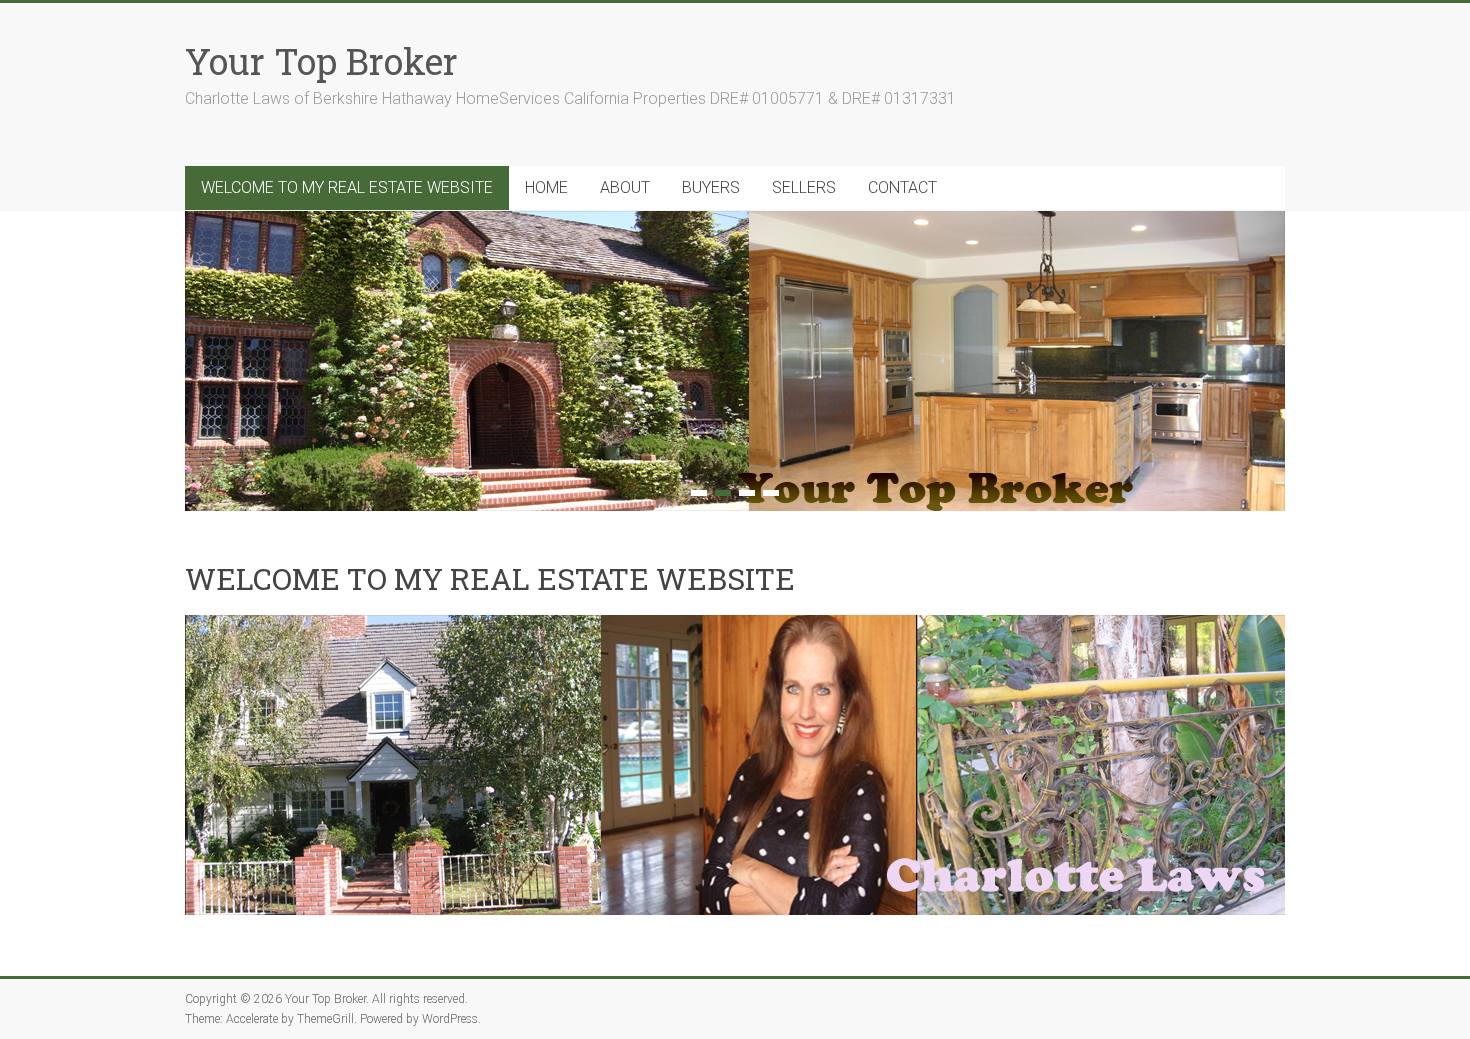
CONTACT (902, 187)
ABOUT (625, 187)
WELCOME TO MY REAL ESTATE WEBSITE (347, 187)
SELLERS (804, 187)
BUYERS (711, 187)
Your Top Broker (321, 61)
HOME (546, 187)
